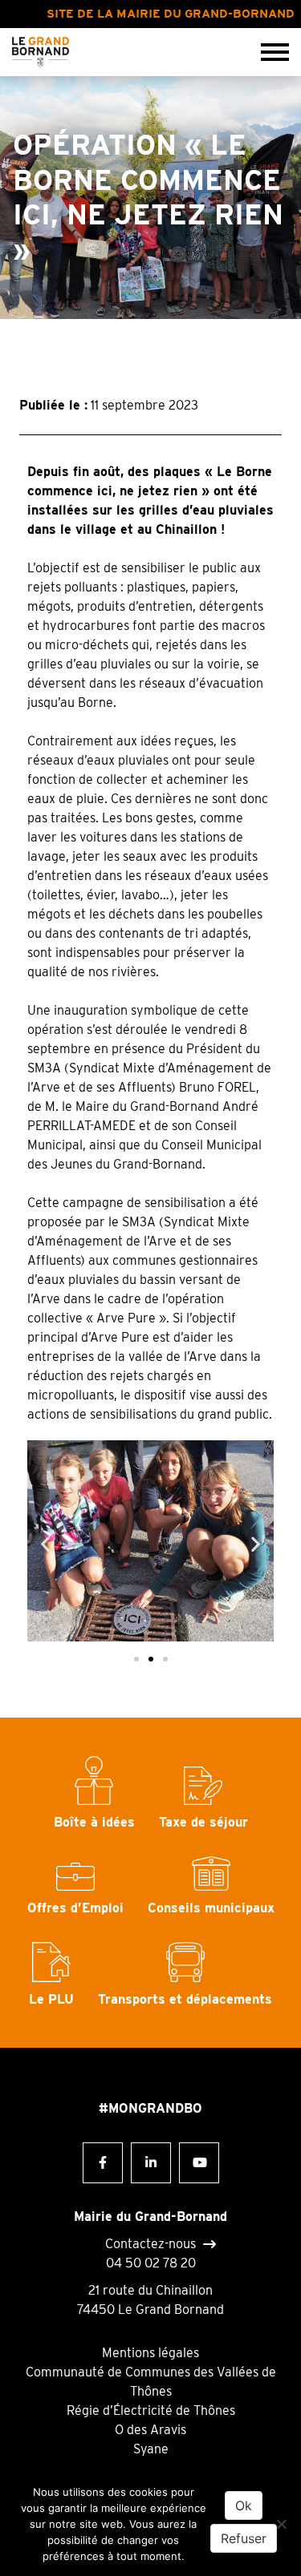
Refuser (244, 2538)
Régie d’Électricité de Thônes (151, 2410)
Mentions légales (150, 2353)
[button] (45, 1543)
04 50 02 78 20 (151, 2263)
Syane (151, 2449)
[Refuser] (281, 2524)
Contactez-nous (150, 2244)
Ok (244, 2505)
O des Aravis (150, 2430)
